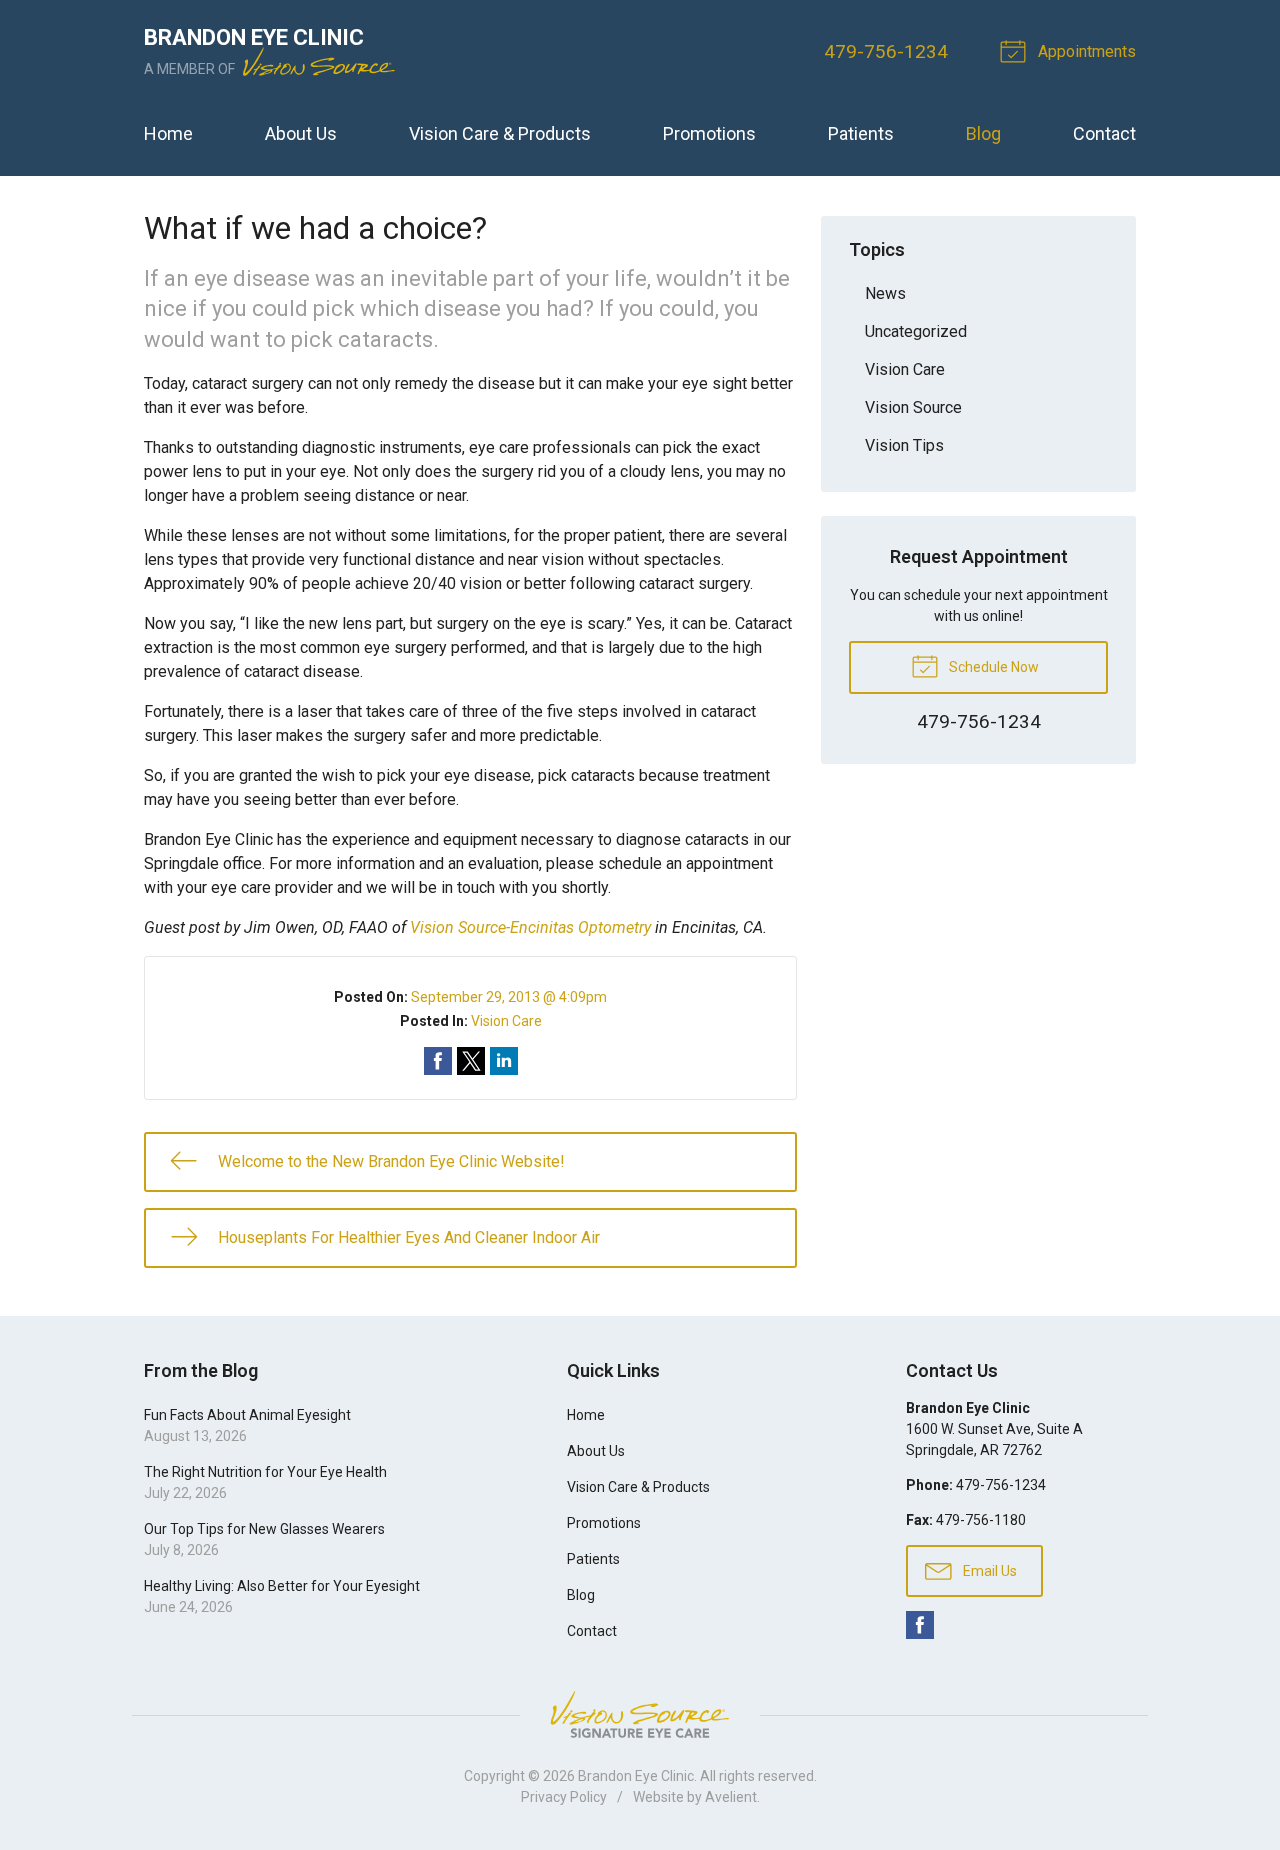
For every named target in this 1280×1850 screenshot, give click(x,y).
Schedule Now (992, 667)
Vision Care (506, 1021)
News (885, 293)
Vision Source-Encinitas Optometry (530, 927)
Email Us (988, 1571)
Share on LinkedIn (504, 1061)
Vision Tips (904, 445)
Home (168, 133)
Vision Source (913, 407)
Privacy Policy (564, 1797)
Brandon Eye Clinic (636, 1776)
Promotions (709, 133)
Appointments (1085, 51)
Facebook (920, 1625)
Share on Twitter (471, 1061)
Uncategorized (916, 331)
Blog (983, 133)
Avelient (731, 1797)
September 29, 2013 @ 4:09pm (509, 997)
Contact (1104, 133)
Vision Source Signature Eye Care (640, 1714)
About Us (301, 133)
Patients (861, 133)
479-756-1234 (886, 51)
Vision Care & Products (500, 133)
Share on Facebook (438, 1061)
